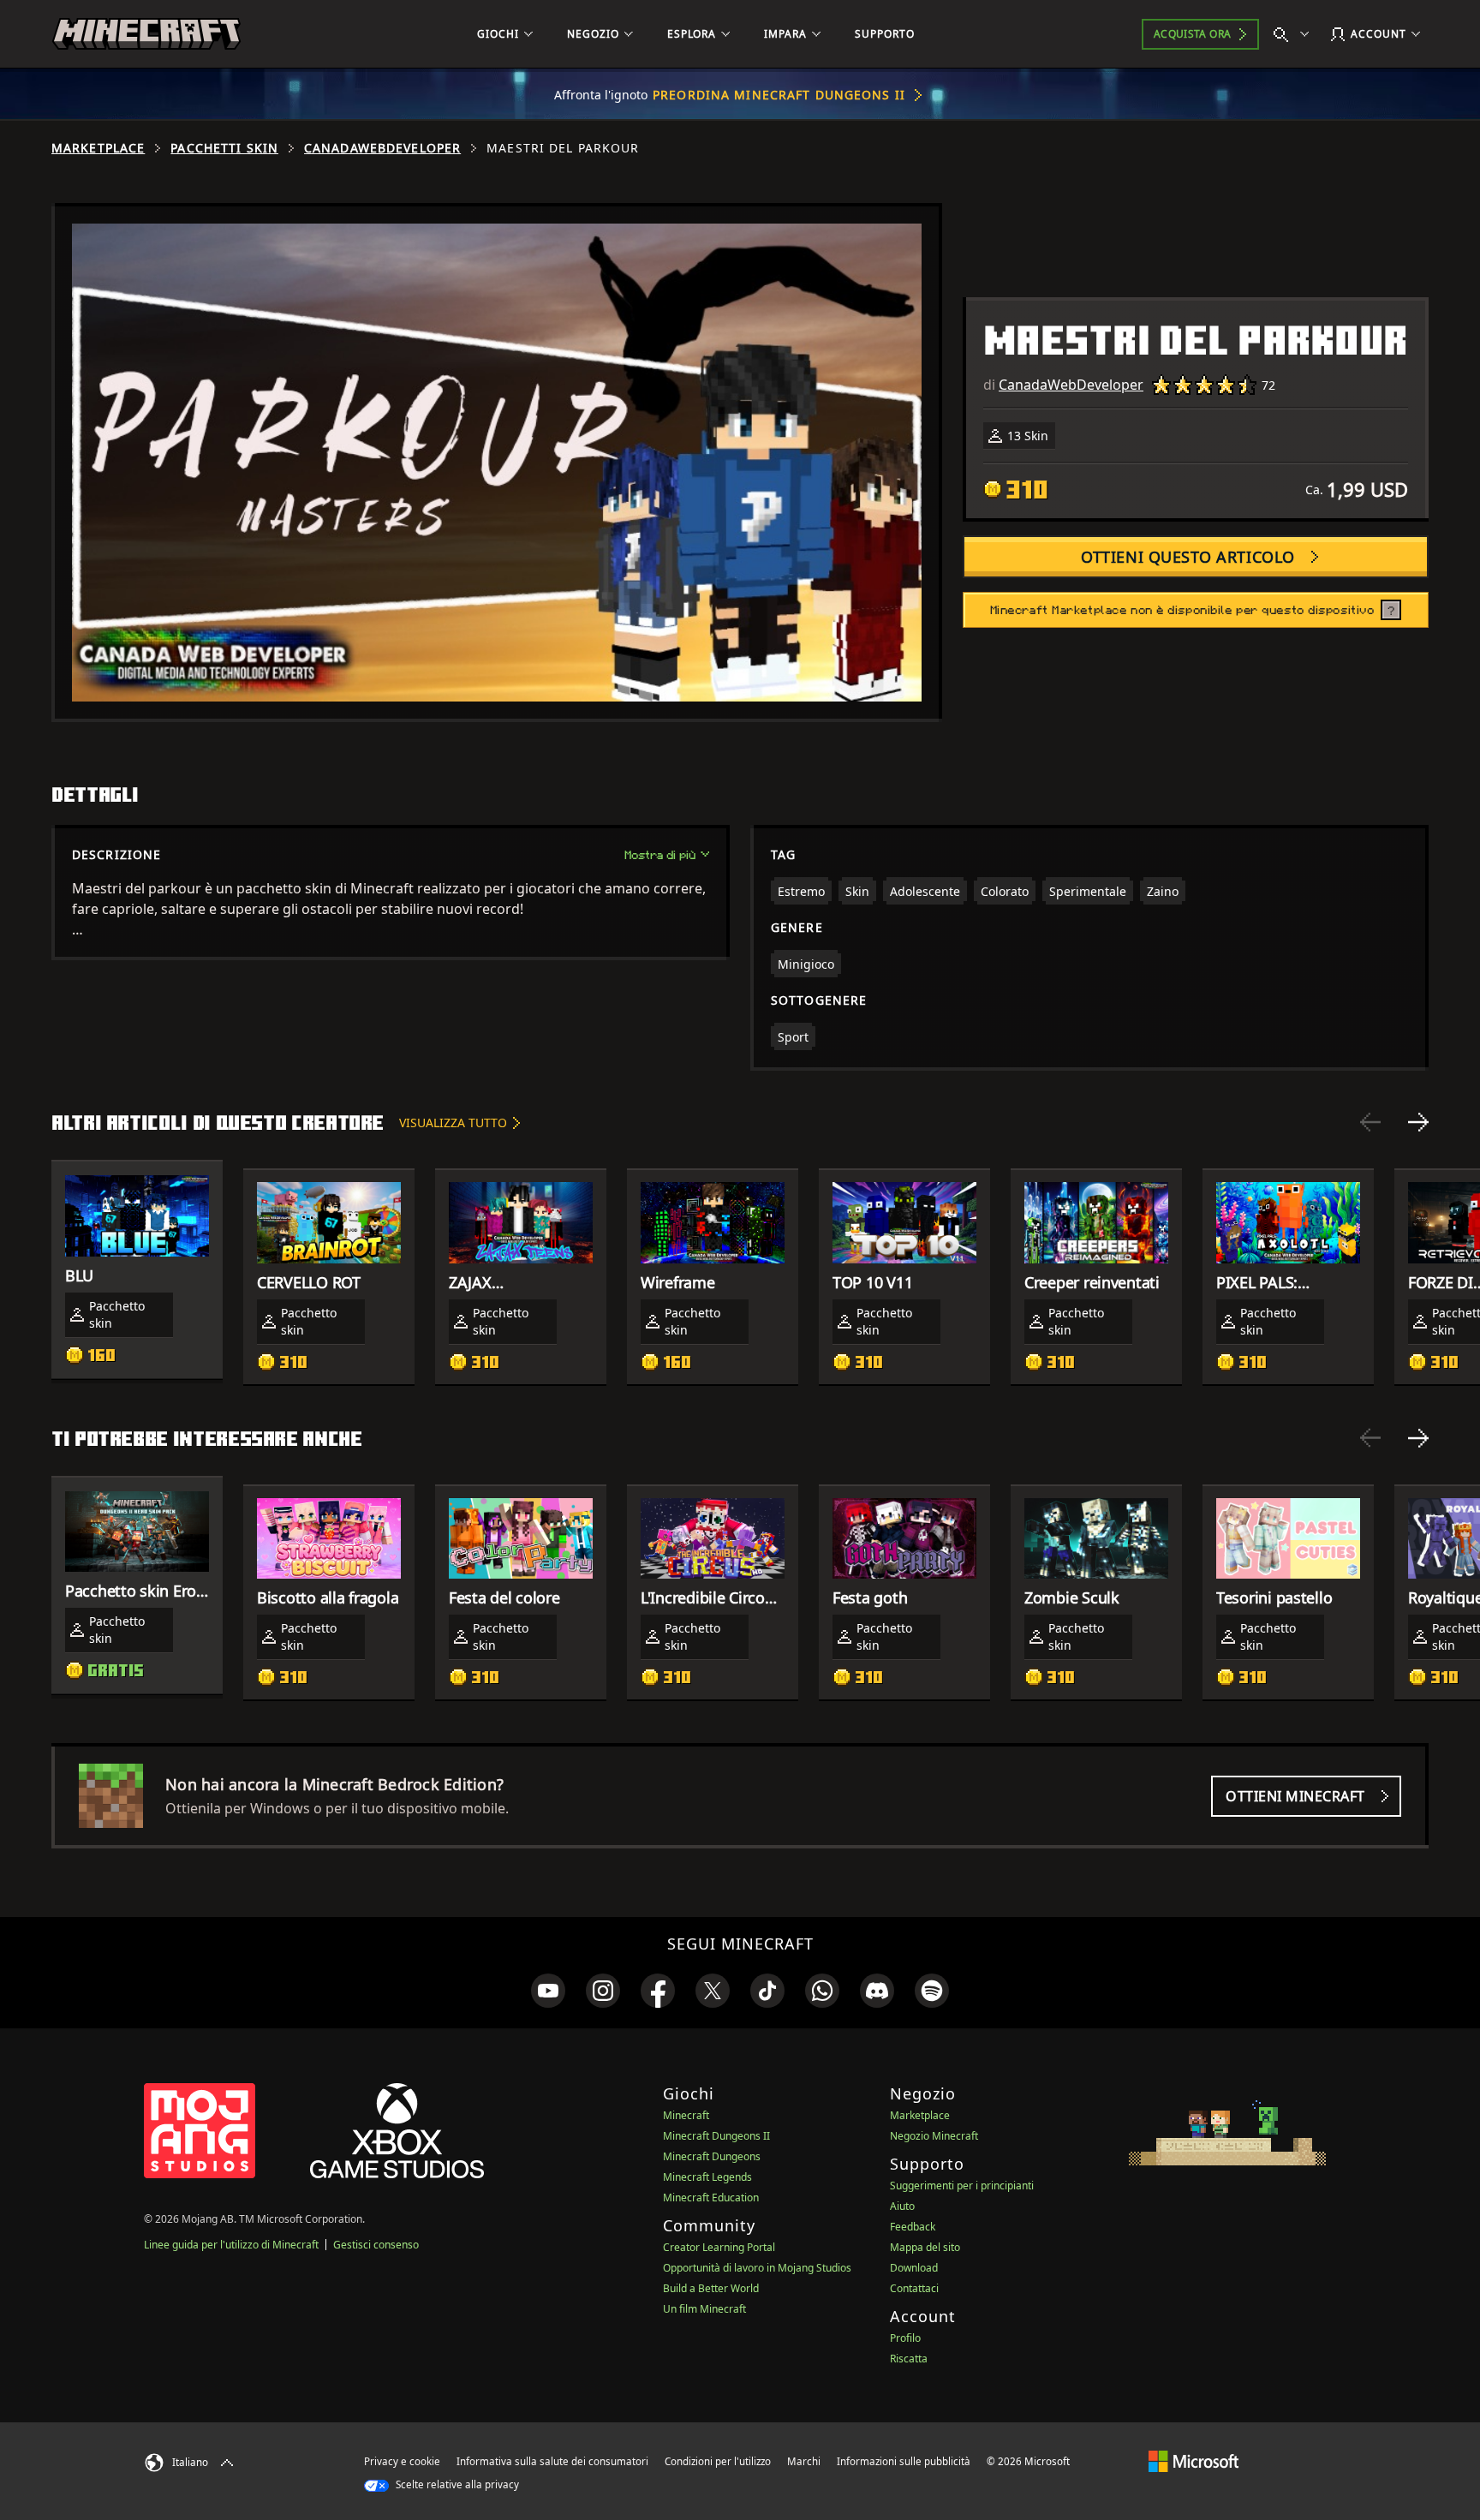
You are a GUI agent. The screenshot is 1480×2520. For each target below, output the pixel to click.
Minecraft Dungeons (712, 2156)
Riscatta (909, 2359)
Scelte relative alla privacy (456, 2484)
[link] (548, 1991)
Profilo (905, 2338)
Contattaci (914, 2288)
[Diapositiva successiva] (1418, 1122)
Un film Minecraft (704, 2309)
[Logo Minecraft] (146, 34)
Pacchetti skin (224, 148)
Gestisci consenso (376, 2245)
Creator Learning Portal (719, 2247)
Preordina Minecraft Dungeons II (779, 95)
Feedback (913, 2227)
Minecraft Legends (707, 2177)
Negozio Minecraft (934, 2136)
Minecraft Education (711, 2198)
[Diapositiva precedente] (1370, 1122)
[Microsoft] (1194, 2461)
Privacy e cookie (402, 2461)
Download (914, 2268)
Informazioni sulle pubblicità (904, 2461)
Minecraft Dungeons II (716, 2136)
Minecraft (686, 2115)
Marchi (804, 2461)
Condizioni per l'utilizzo (718, 2461)
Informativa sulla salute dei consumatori (552, 2461)
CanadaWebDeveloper (382, 148)
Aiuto (902, 2206)
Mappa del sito (925, 2247)
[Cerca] (1295, 34)
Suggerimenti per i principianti (962, 2186)
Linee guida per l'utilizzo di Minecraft (231, 2245)
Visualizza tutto (453, 1123)
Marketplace (98, 148)
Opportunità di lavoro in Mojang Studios (757, 2268)
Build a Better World (711, 2288)
